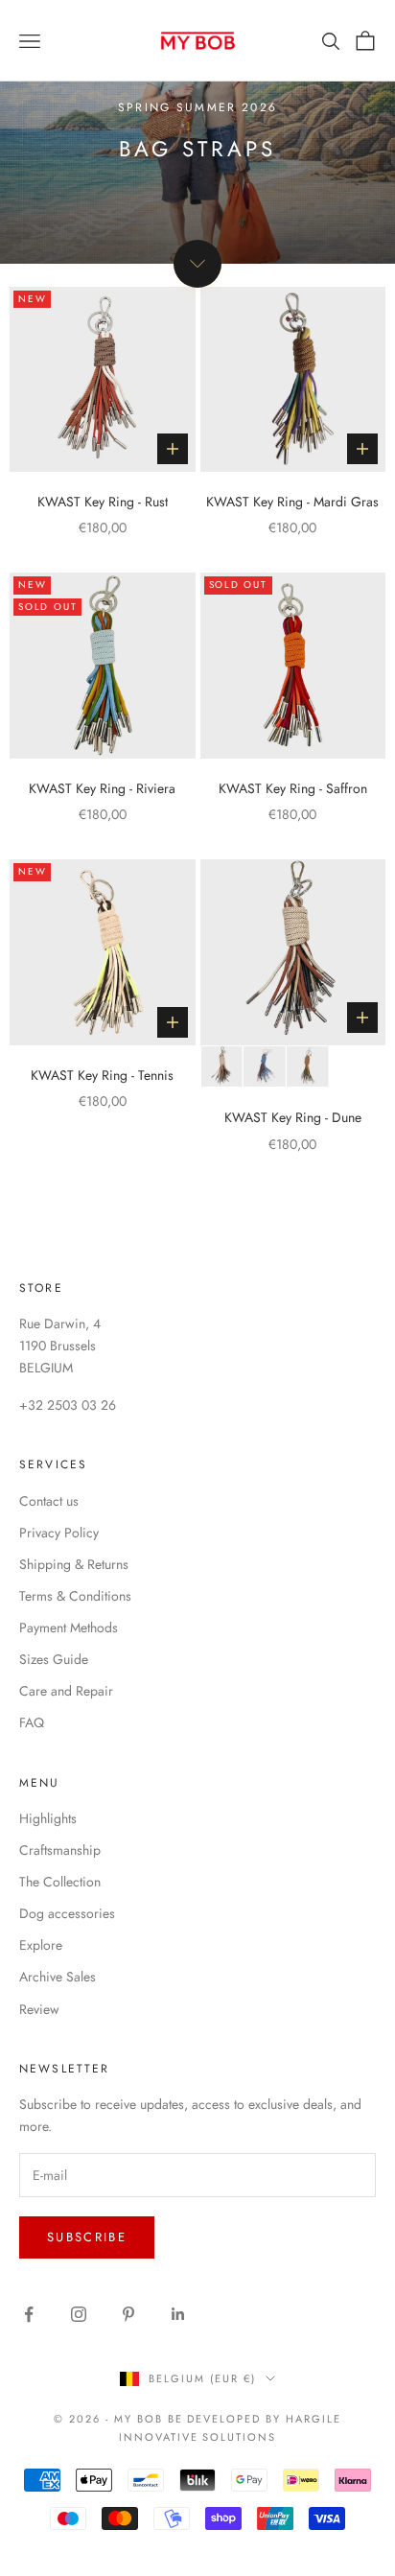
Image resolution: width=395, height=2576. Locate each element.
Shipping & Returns (74, 1564)
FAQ (32, 1722)
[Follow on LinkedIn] (178, 2314)
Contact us (49, 1501)
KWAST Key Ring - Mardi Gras (292, 502)
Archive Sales (58, 1977)
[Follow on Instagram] (79, 2314)
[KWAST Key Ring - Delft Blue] (264, 1067)
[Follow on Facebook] (29, 2314)
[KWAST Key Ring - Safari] (307, 1067)
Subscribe (87, 2237)
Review (39, 2009)
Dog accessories (67, 1913)
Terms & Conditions (75, 1596)
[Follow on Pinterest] (128, 2314)
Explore (41, 1945)
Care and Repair (66, 1691)
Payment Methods (69, 1628)
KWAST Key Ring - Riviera (102, 788)
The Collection (60, 1882)
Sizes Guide (54, 1659)
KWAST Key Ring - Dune (293, 1117)
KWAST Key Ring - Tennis (102, 1075)
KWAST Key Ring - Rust (103, 502)
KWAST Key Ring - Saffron (293, 788)
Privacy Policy (59, 1533)
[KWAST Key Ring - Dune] (222, 1067)
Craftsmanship (60, 1850)
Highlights (48, 1818)
